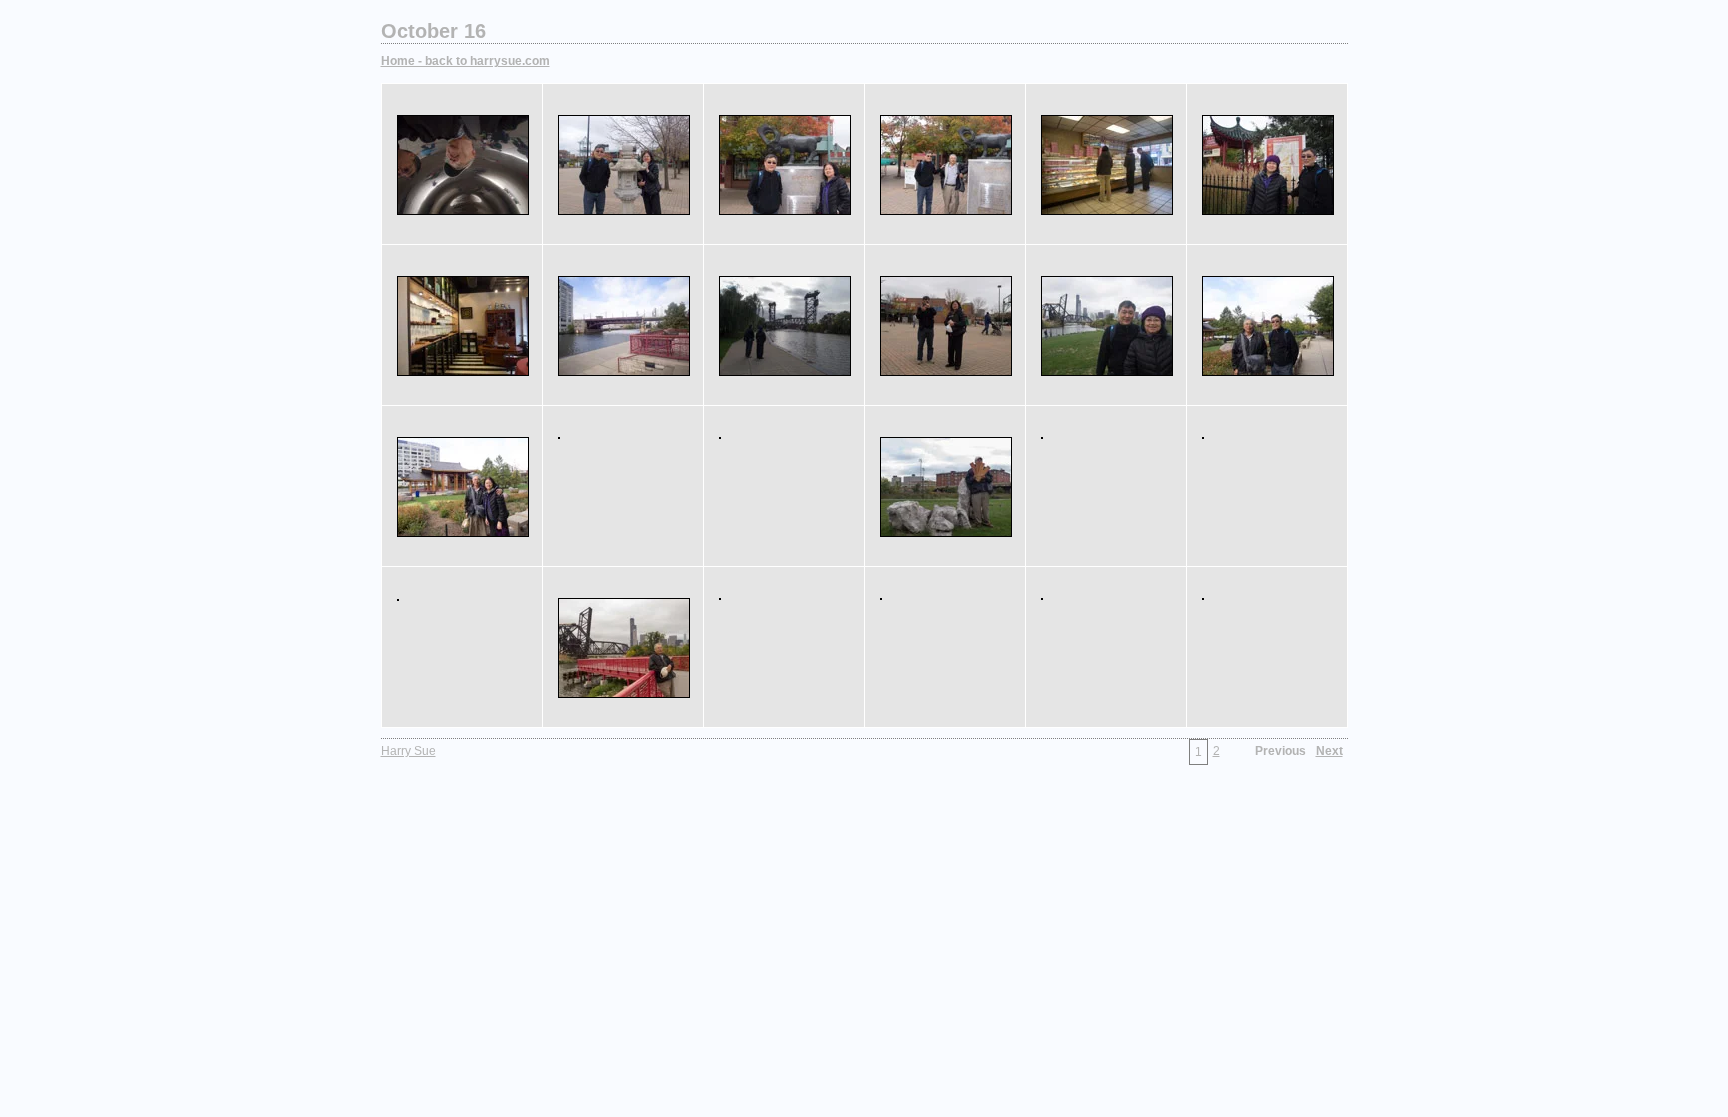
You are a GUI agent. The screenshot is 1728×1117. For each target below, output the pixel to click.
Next (1329, 751)
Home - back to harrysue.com (465, 61)
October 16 (433, 31)
